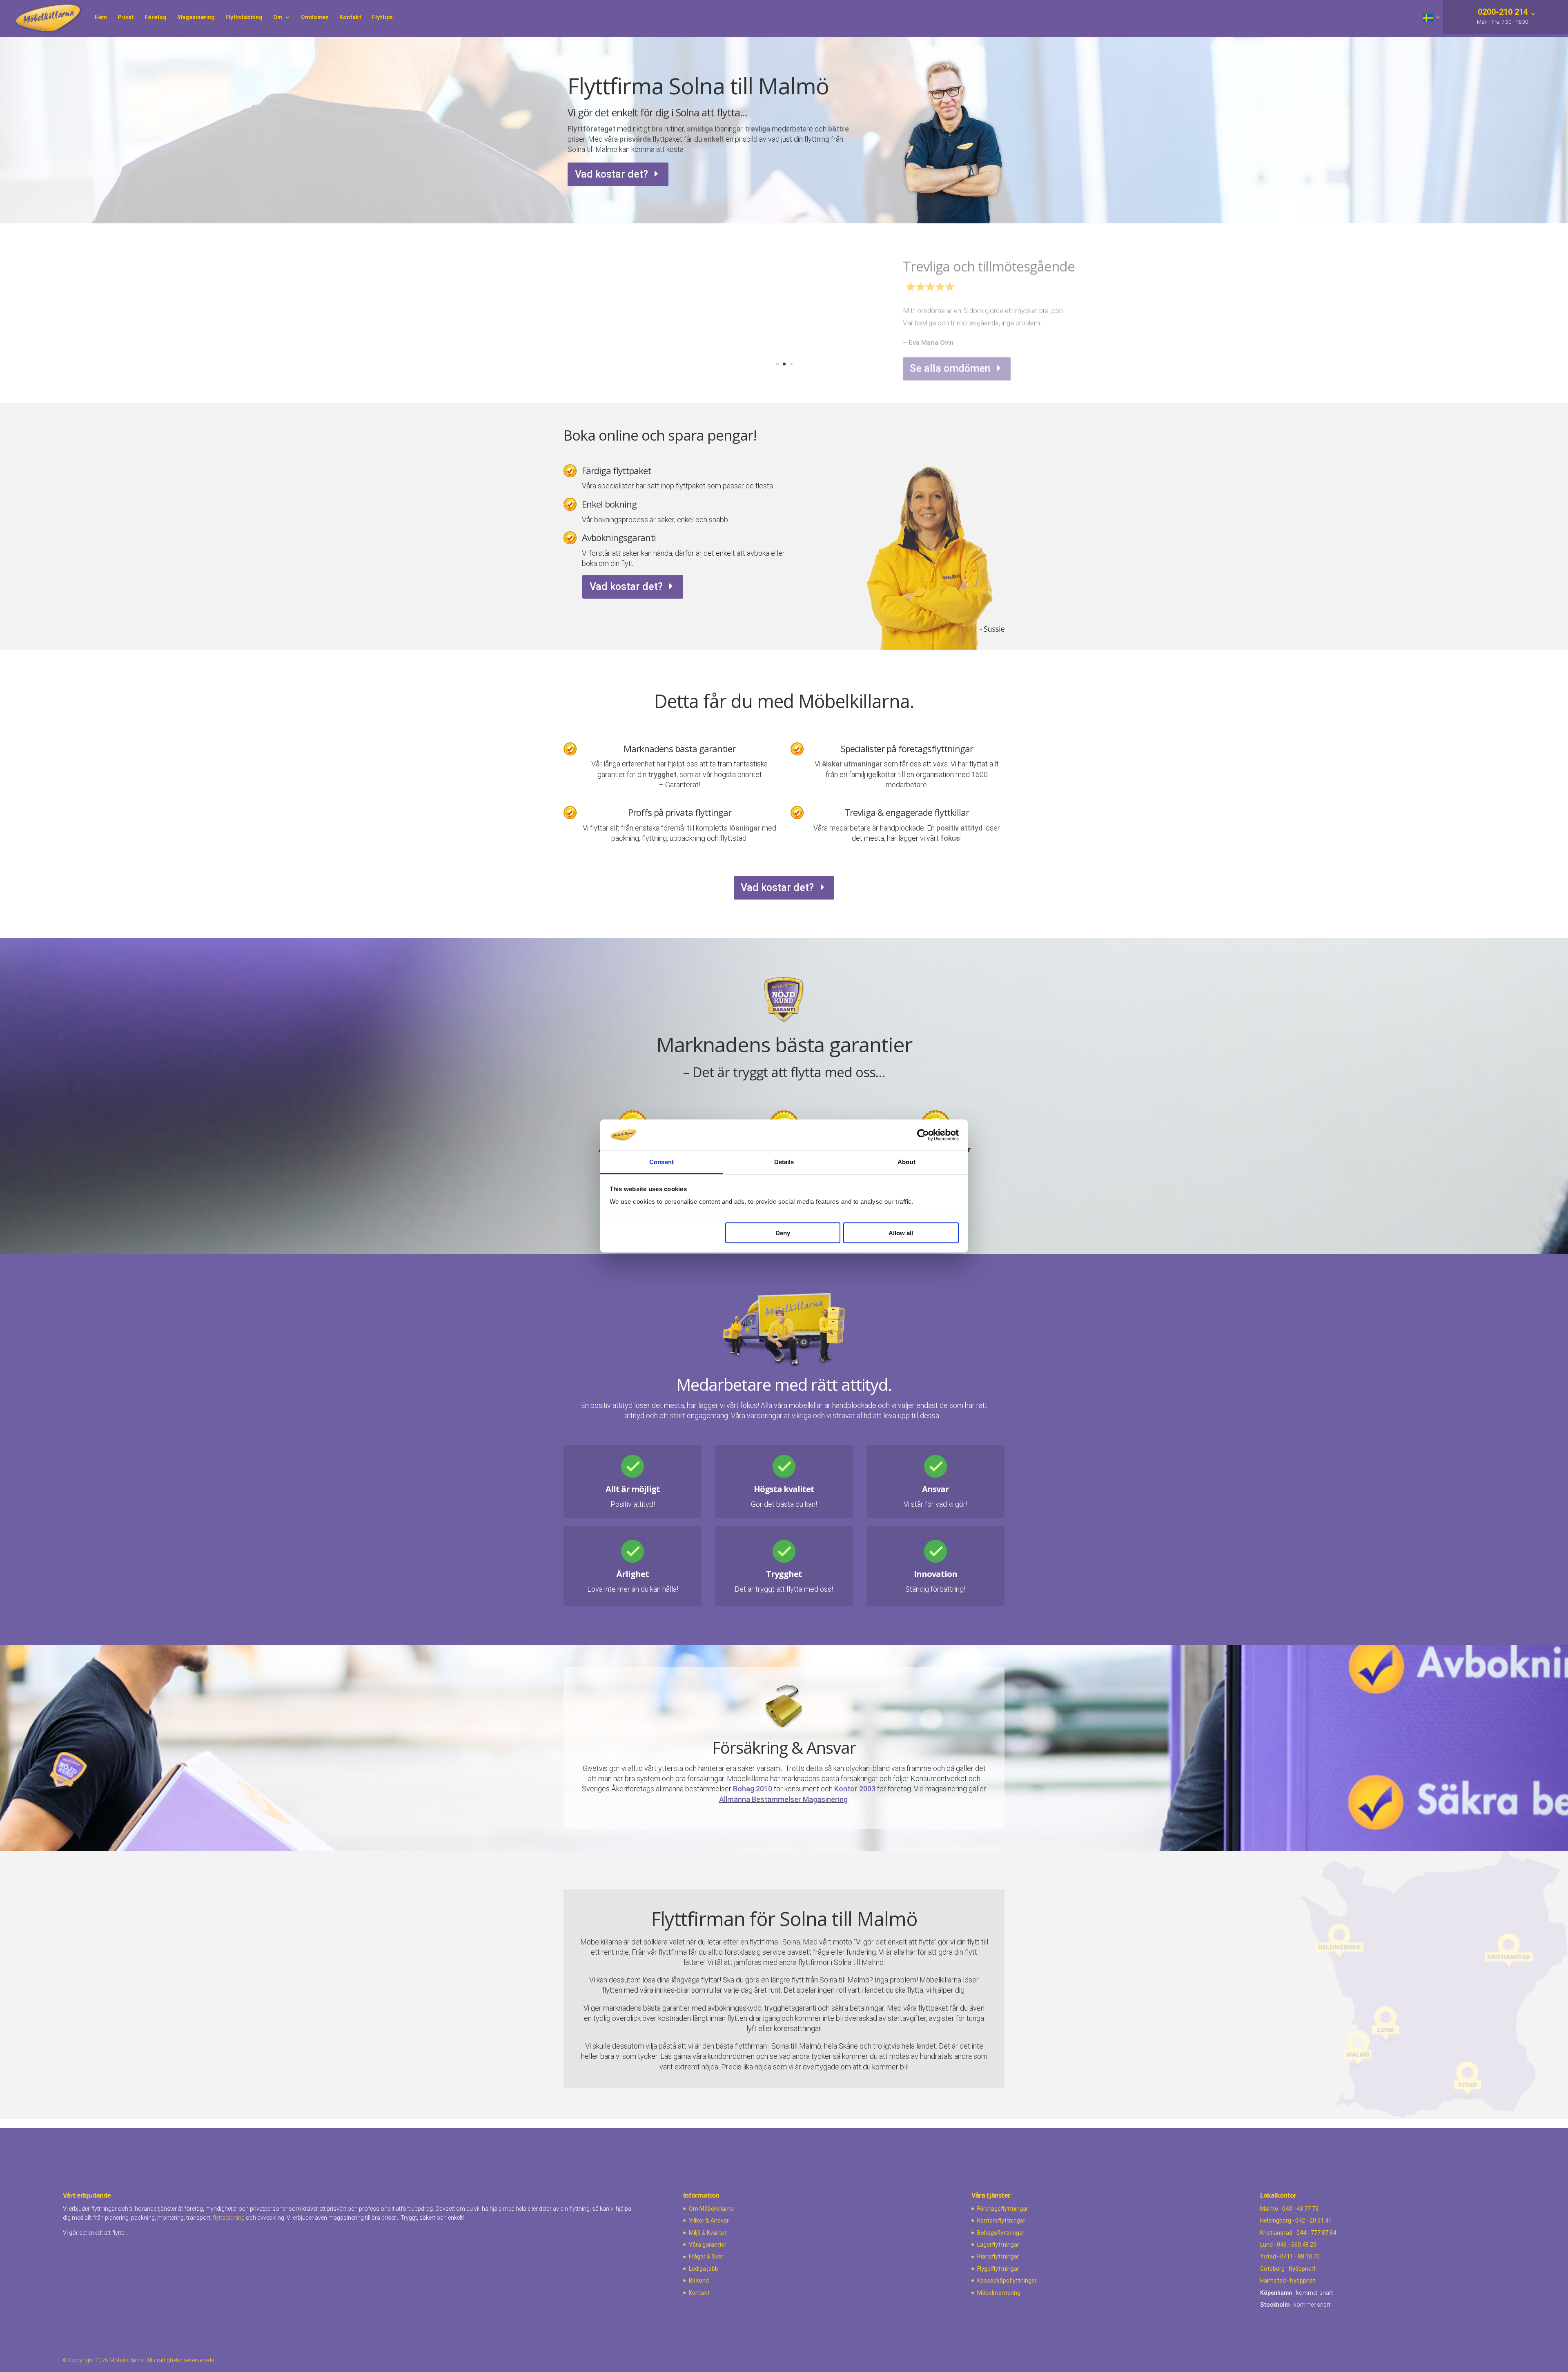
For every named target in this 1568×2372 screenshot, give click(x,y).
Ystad (1268, 2256)
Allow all (901, 1233)
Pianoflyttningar (998, 2256)
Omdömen (315, 17)
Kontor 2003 (855, 1789)
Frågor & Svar (706, 2256)
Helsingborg (1276, 2221)
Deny (783, 1233)
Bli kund (699, 2281)
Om (278, 17)
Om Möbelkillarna (711, 2209)
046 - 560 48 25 (1297, 2245)
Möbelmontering (999, 2293)
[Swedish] (1432, 26)
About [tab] (906, 1162)
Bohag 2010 (753, 1789)
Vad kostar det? (611, 174)
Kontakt (350, 17)
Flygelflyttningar (998, 2269)
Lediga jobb (704, 2269)
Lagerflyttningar (998, 2245)
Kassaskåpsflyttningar (1007, 2281)
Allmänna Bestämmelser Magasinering (783, 1799)
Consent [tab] (661, 1162)
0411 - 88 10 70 (1300, 2256)
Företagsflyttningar (1003, 2209)
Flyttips (382, 17)
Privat (126, 17)
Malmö (1269, 2209)
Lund (1266, 2245)
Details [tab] (784, 1162)
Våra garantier (708, 2245)
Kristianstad (1276, 2233)
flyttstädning (229, 2218)
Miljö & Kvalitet (708, 2233)
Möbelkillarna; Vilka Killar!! (980, 261)
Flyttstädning (244, 17)
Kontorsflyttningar (1001, 2221)
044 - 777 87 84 (1316, 2233)
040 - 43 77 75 (1300, 2209)
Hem (101, 17)
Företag (156, 17)
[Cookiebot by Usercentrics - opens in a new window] (923, 1135)
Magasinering (196, 17)
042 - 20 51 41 (1313, 2221)
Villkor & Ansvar (709, 2221)
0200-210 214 (1502, 13)
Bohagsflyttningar (1001, 2233)
